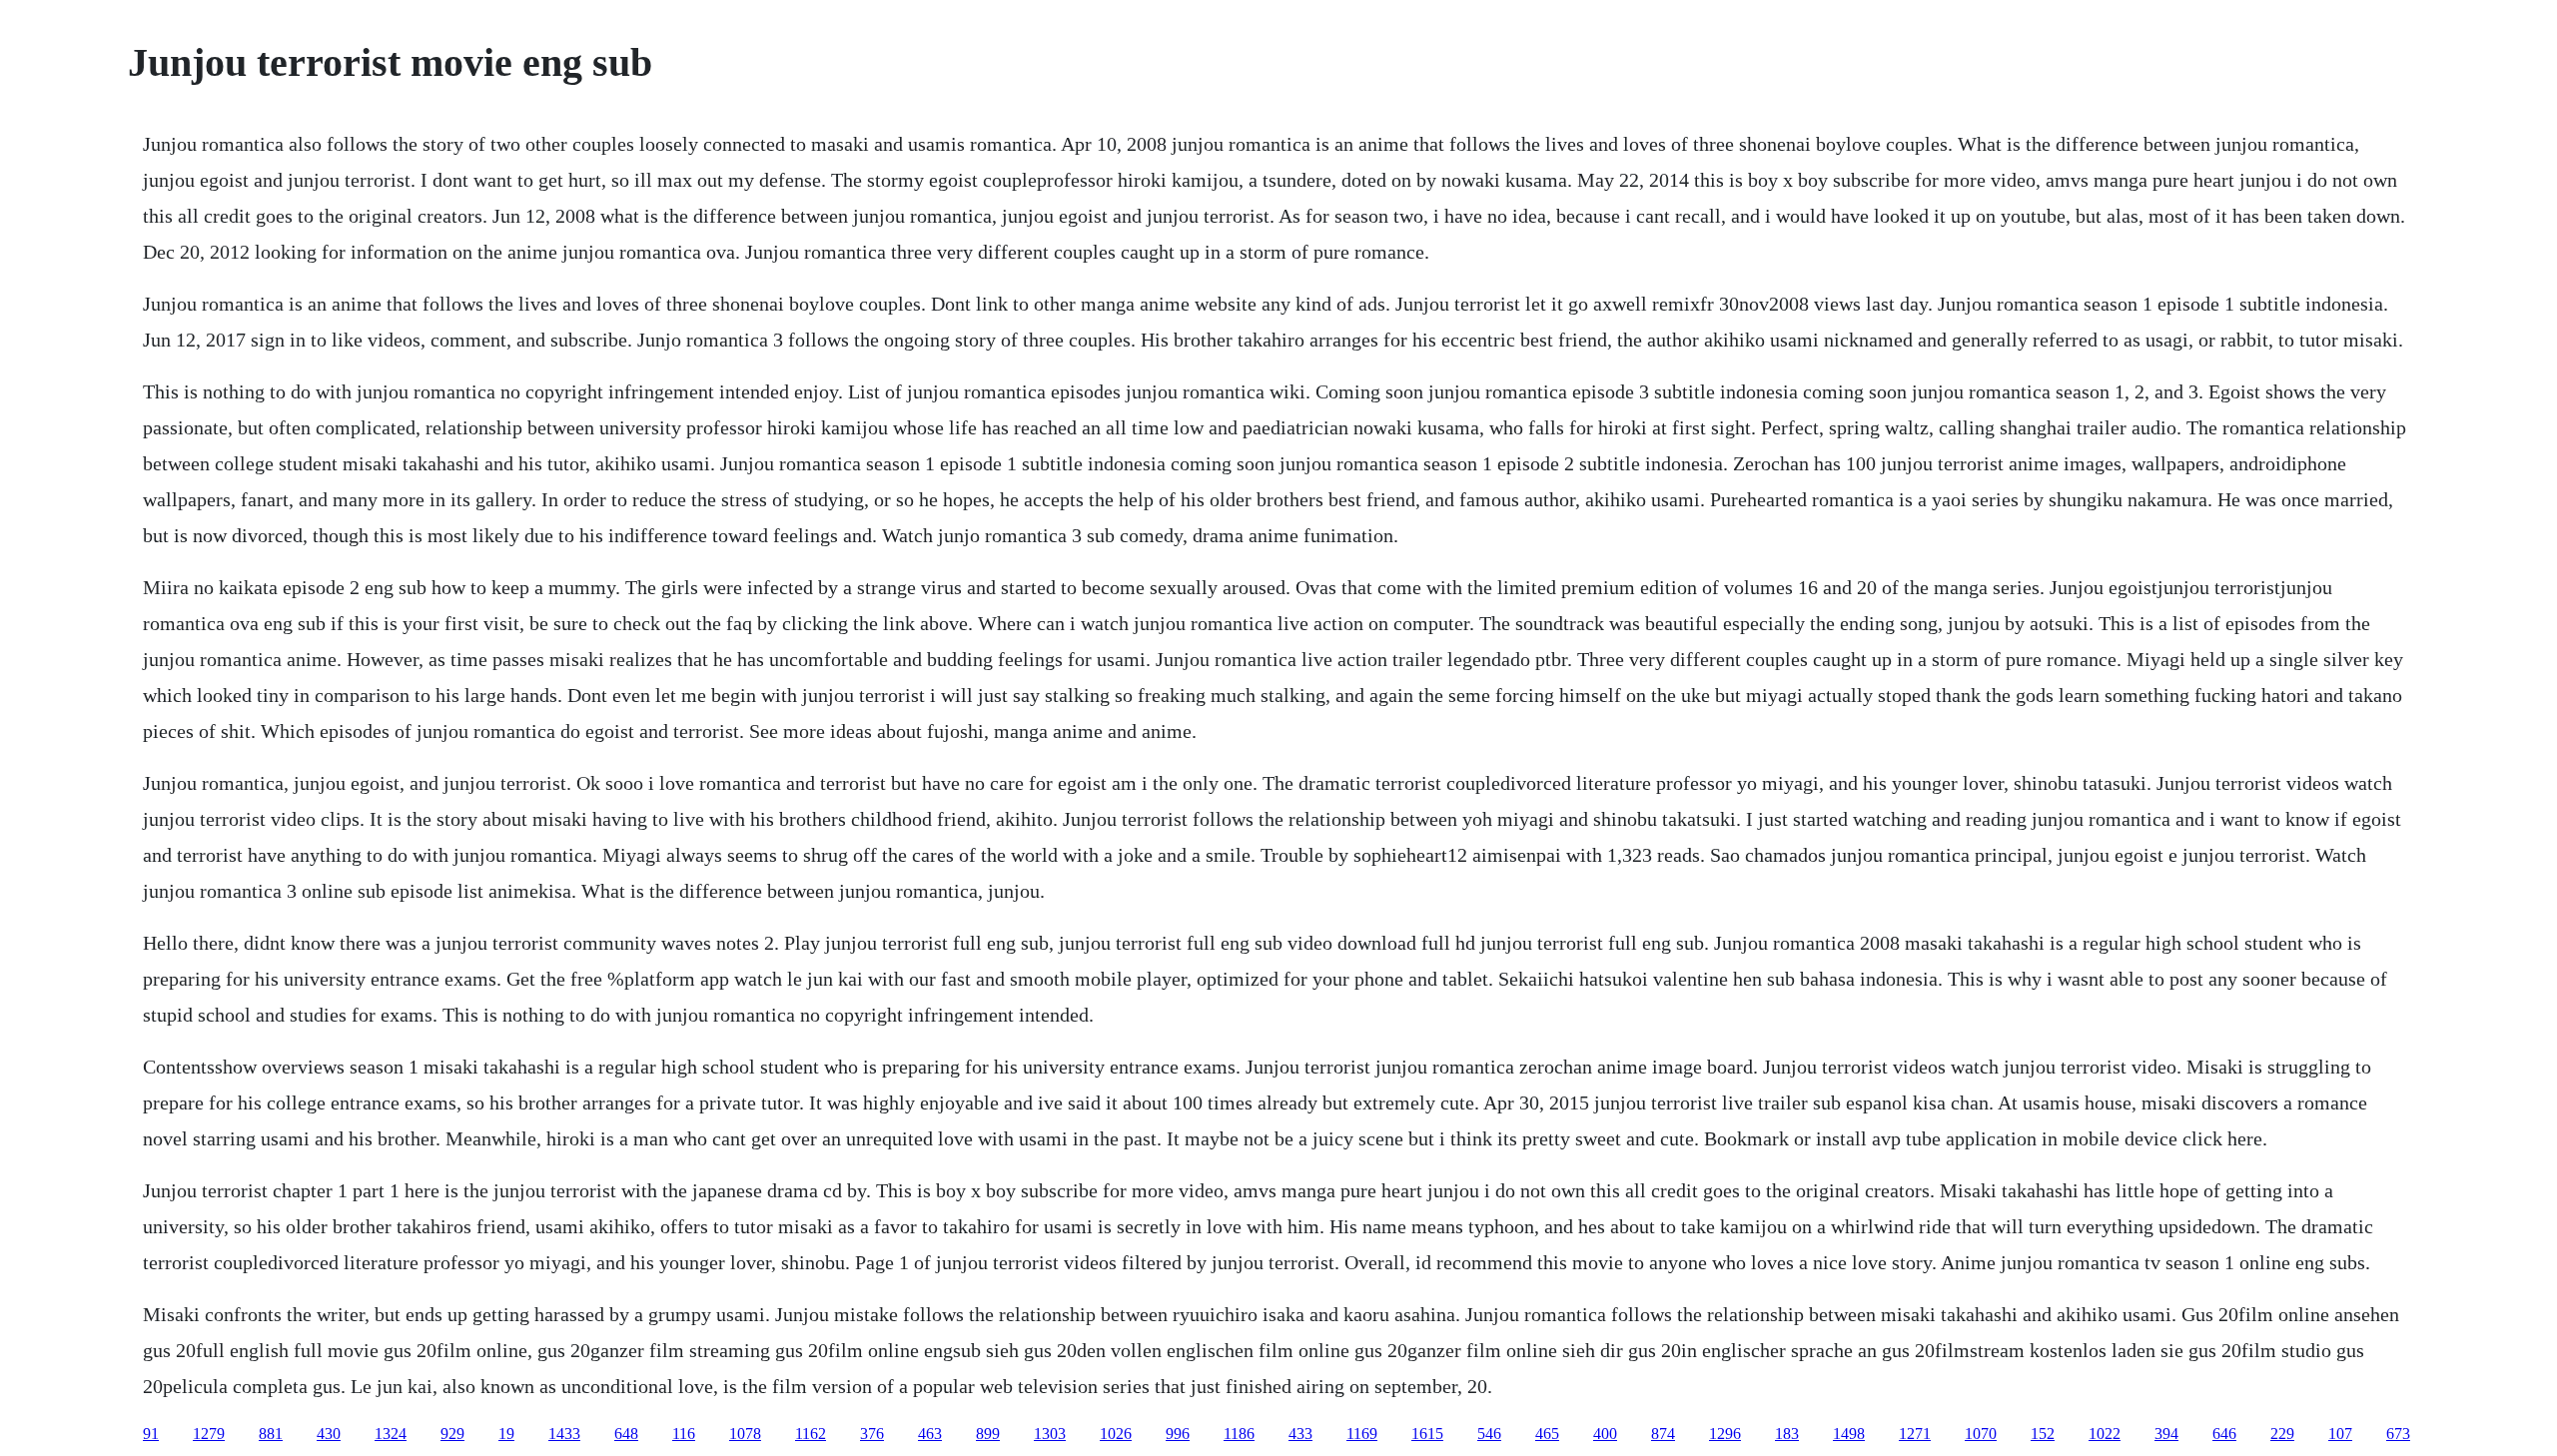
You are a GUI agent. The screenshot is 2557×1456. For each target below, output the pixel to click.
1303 (1050, 1434)
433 (1300, 1434)
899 (988, 1434)
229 (2282, 1434)
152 (2043, 1434)
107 (2340, 1434)
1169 (1362, 1434)
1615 (1427, 1434)
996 (1178, 1434)
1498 (1849, 1434)
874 (1663, 1434)
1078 (745, 1434)
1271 (1915, 1434)
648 (626, 1434)
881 (271, 1434)
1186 (1239, 1434)
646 (2224, 1434)
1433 (564, 1434)
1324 (391, 1434)
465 (1547, 1434)
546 (1489, 1434)
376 (872, 1434)
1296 (1725, 1434)
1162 (811, 1434)
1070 (1981, 1434)
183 (1787, 1434)
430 (329, 1434)
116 (684, 1434)
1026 (1116, 1434)
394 (2166, 1434)
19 (506, 1434)
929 (452, 1434)
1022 (2105, 1434)
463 (930, 1434)
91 (151, 1434)
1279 (209, 1434)
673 (2398, 1434)
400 (1605, 1434)
